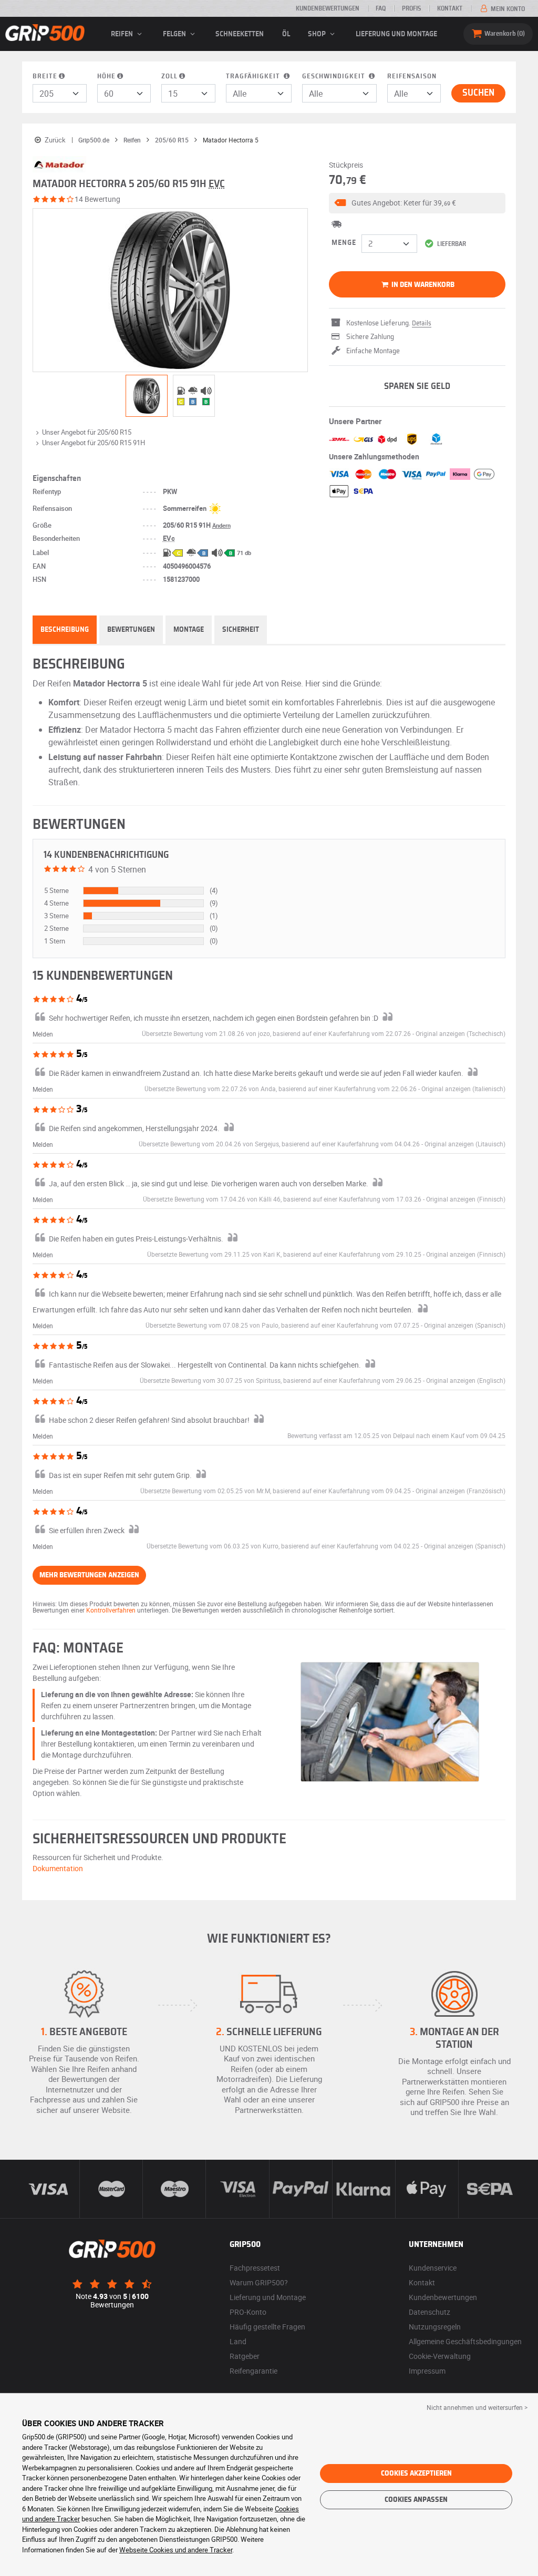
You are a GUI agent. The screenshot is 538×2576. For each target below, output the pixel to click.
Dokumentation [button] (58, 1868)
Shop (318, 34)
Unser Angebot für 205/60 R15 (87, 432)
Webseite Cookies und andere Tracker (176, 2550)
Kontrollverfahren (111, 1610)
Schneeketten (240, 34)
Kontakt (450, 8)
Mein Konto (507, 9)
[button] (417, 203)
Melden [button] (43, 1034)
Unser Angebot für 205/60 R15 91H (94, 443)
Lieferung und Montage (396, 34)
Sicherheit (241, 630)
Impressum (427, 2371)
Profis (411, 8)
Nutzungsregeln (435, 2327)
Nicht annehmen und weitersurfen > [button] (477, 2407)
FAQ (381, 8)
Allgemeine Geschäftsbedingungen (465, 2341)
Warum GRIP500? (259, 2282)
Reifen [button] (123, 34)
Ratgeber (245, 2356)
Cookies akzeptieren (416, 2474)
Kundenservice (433, 2268)
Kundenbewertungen (328, 8)
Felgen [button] (175, 34)
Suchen (478, 93)
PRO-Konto (248, 2312)
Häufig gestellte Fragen (267, 2327)
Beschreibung (65, 630)
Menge (344, 243)
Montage (189, 630)
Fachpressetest (255, 2268)
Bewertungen (131, 630)
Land (238, 2341)
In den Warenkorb (422, 285)
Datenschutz (430, 2312)
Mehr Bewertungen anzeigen (89, 1575)
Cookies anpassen (416, 2500)
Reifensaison (412, 76)
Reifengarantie (254, 2371)
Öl (286, 34)
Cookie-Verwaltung (440, 2356)
